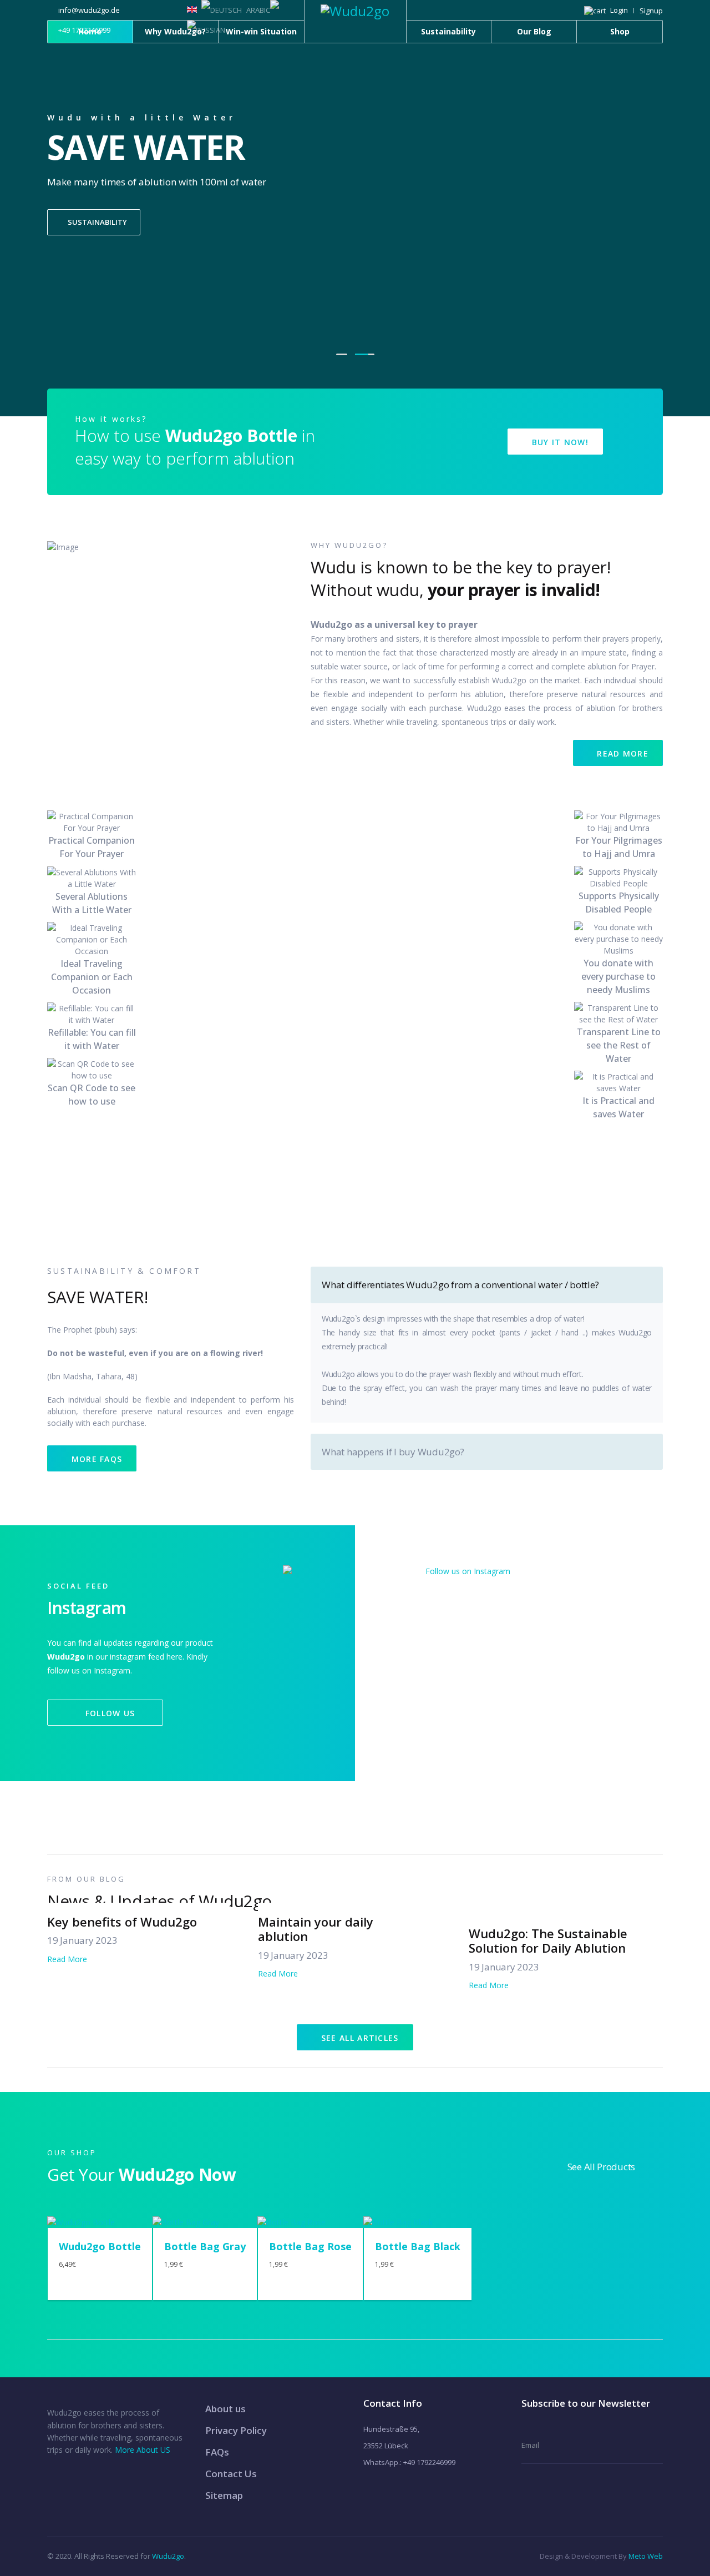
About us (225, 2409)
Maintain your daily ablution (316, 1929)
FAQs (217, 2452)
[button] (606, 11)
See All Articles (359, 2038)
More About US (143, 2450)
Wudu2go (168, 2556)
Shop (620, 31)
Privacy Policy (236, 2430)
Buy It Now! (559, 442)
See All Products (601, 2167)
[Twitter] (515, 10)
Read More (621, 753)
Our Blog (534, 31)
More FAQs (95, 1459)
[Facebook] (500, 10)
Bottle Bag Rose (310, 2246)
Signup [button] (651, 11)
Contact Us (231, 2474)
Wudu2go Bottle (100, 2246)
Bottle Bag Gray (205, 2246)
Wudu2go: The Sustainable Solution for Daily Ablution (548, 1940)
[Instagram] (529, 10)
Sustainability (448, 31)
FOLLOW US (108, 1713)
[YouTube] (544, 10)
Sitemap (224, 2495)
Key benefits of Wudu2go (122, 1922)
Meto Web (646, 2556)
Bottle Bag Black (418, 2246)
